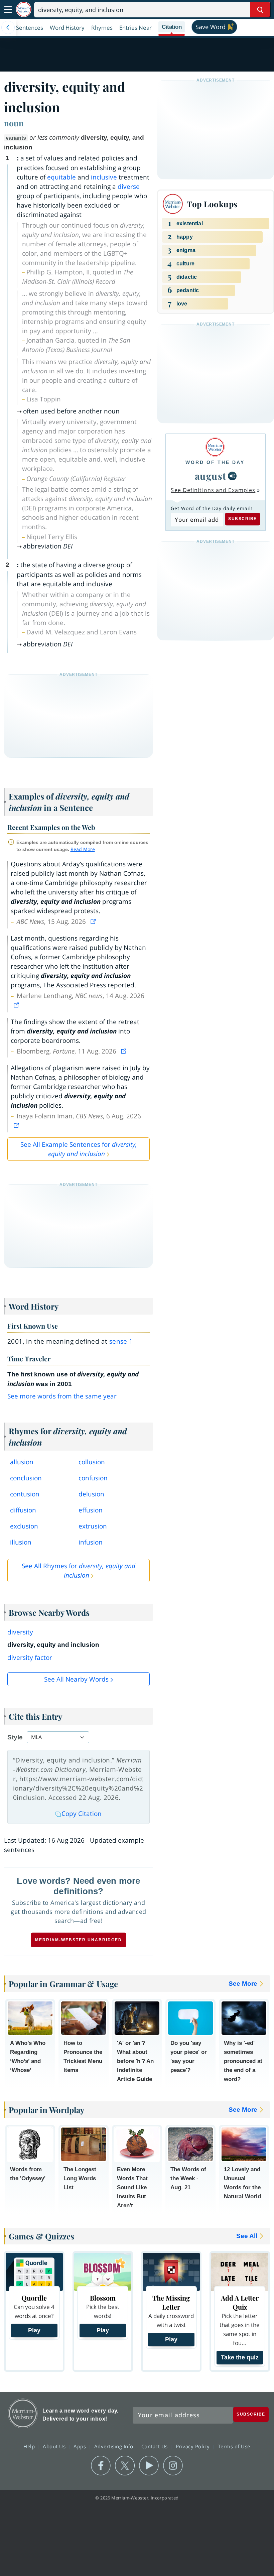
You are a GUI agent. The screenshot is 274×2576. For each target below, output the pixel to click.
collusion (92, 1462)
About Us (55, 2446)
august (211, 476)
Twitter (125, 2466)
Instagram (173, 2466)
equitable (61, 177)
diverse (129, 187)
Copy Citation (82, 1814)
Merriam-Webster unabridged (79, 1940)
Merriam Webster (23, 2413)
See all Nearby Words (76, 1679)
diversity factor (30, 1658)
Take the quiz (240, 2357)
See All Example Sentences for (79, 1149)
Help (30, 2446)
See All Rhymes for (79, 1571)
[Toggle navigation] (8, 10)
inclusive (104, 177)
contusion (25, 1494)
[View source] (94, 922)
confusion (93, 1478)
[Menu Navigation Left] (8, 27)
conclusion (26, 1478)
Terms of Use (234, 2446)
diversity (20, 1632)
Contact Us (155, 2446)
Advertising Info (115, 2446)
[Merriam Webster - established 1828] (24, 10)
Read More (83, 849)
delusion (91, 1494)
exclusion (24, 1526)
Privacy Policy (194, 2446)
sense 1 (121, 1341)
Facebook (101, 2466)
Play (34, 2330)
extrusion (93, 1526)
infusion (91, 1542)
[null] (232, 476)
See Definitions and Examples (213, 490)
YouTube (149, 2466)
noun (14, 123)
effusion (91, 1510)
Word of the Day (215, 462)
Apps (81, 2446)
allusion (22, 1462)
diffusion (23, 1510)
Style (15, 1737)
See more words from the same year (62, 1396)
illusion (21, 1542)
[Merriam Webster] (215, 447)
